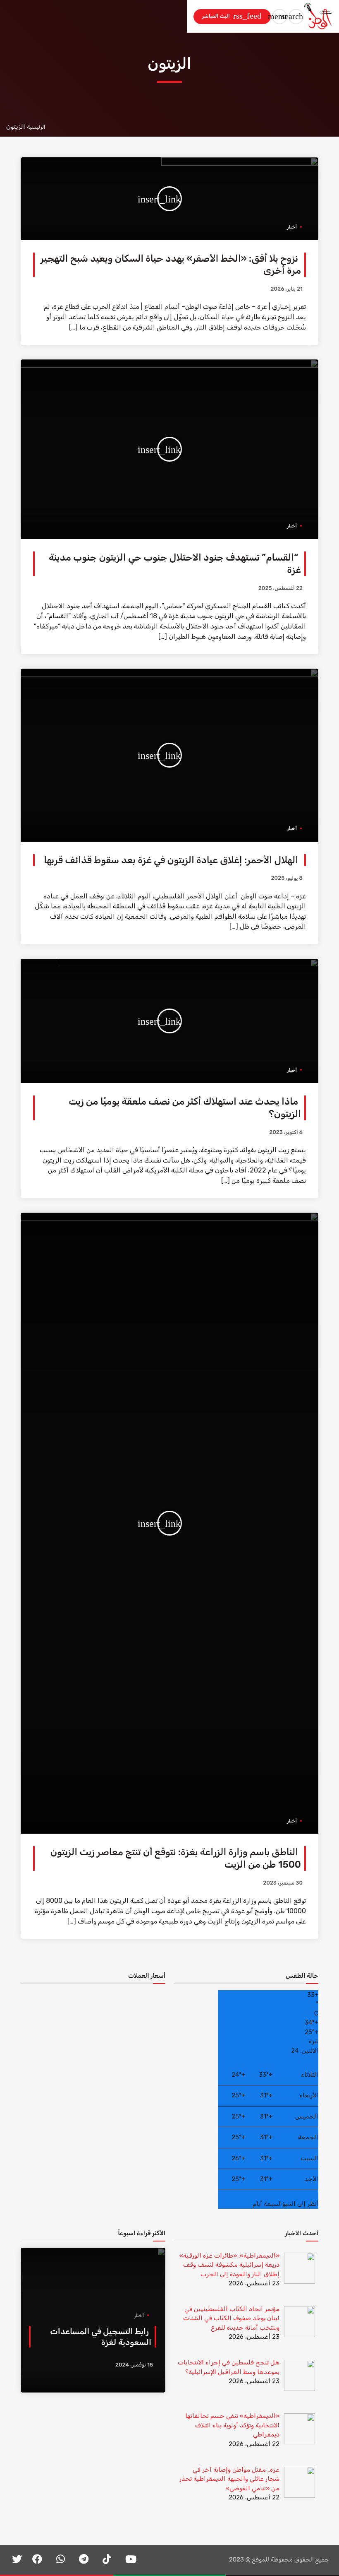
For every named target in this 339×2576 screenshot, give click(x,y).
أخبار (292, 227)
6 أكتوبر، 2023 (286, 1133)
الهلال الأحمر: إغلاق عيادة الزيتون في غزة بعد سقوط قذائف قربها (171, 860)
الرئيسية (36, 127)
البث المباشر (231, 16)
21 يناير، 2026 (287, 289)
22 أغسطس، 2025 (281, 589)
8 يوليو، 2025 (287, 878)
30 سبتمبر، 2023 (283, 1883)
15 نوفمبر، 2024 (134, 2365)
